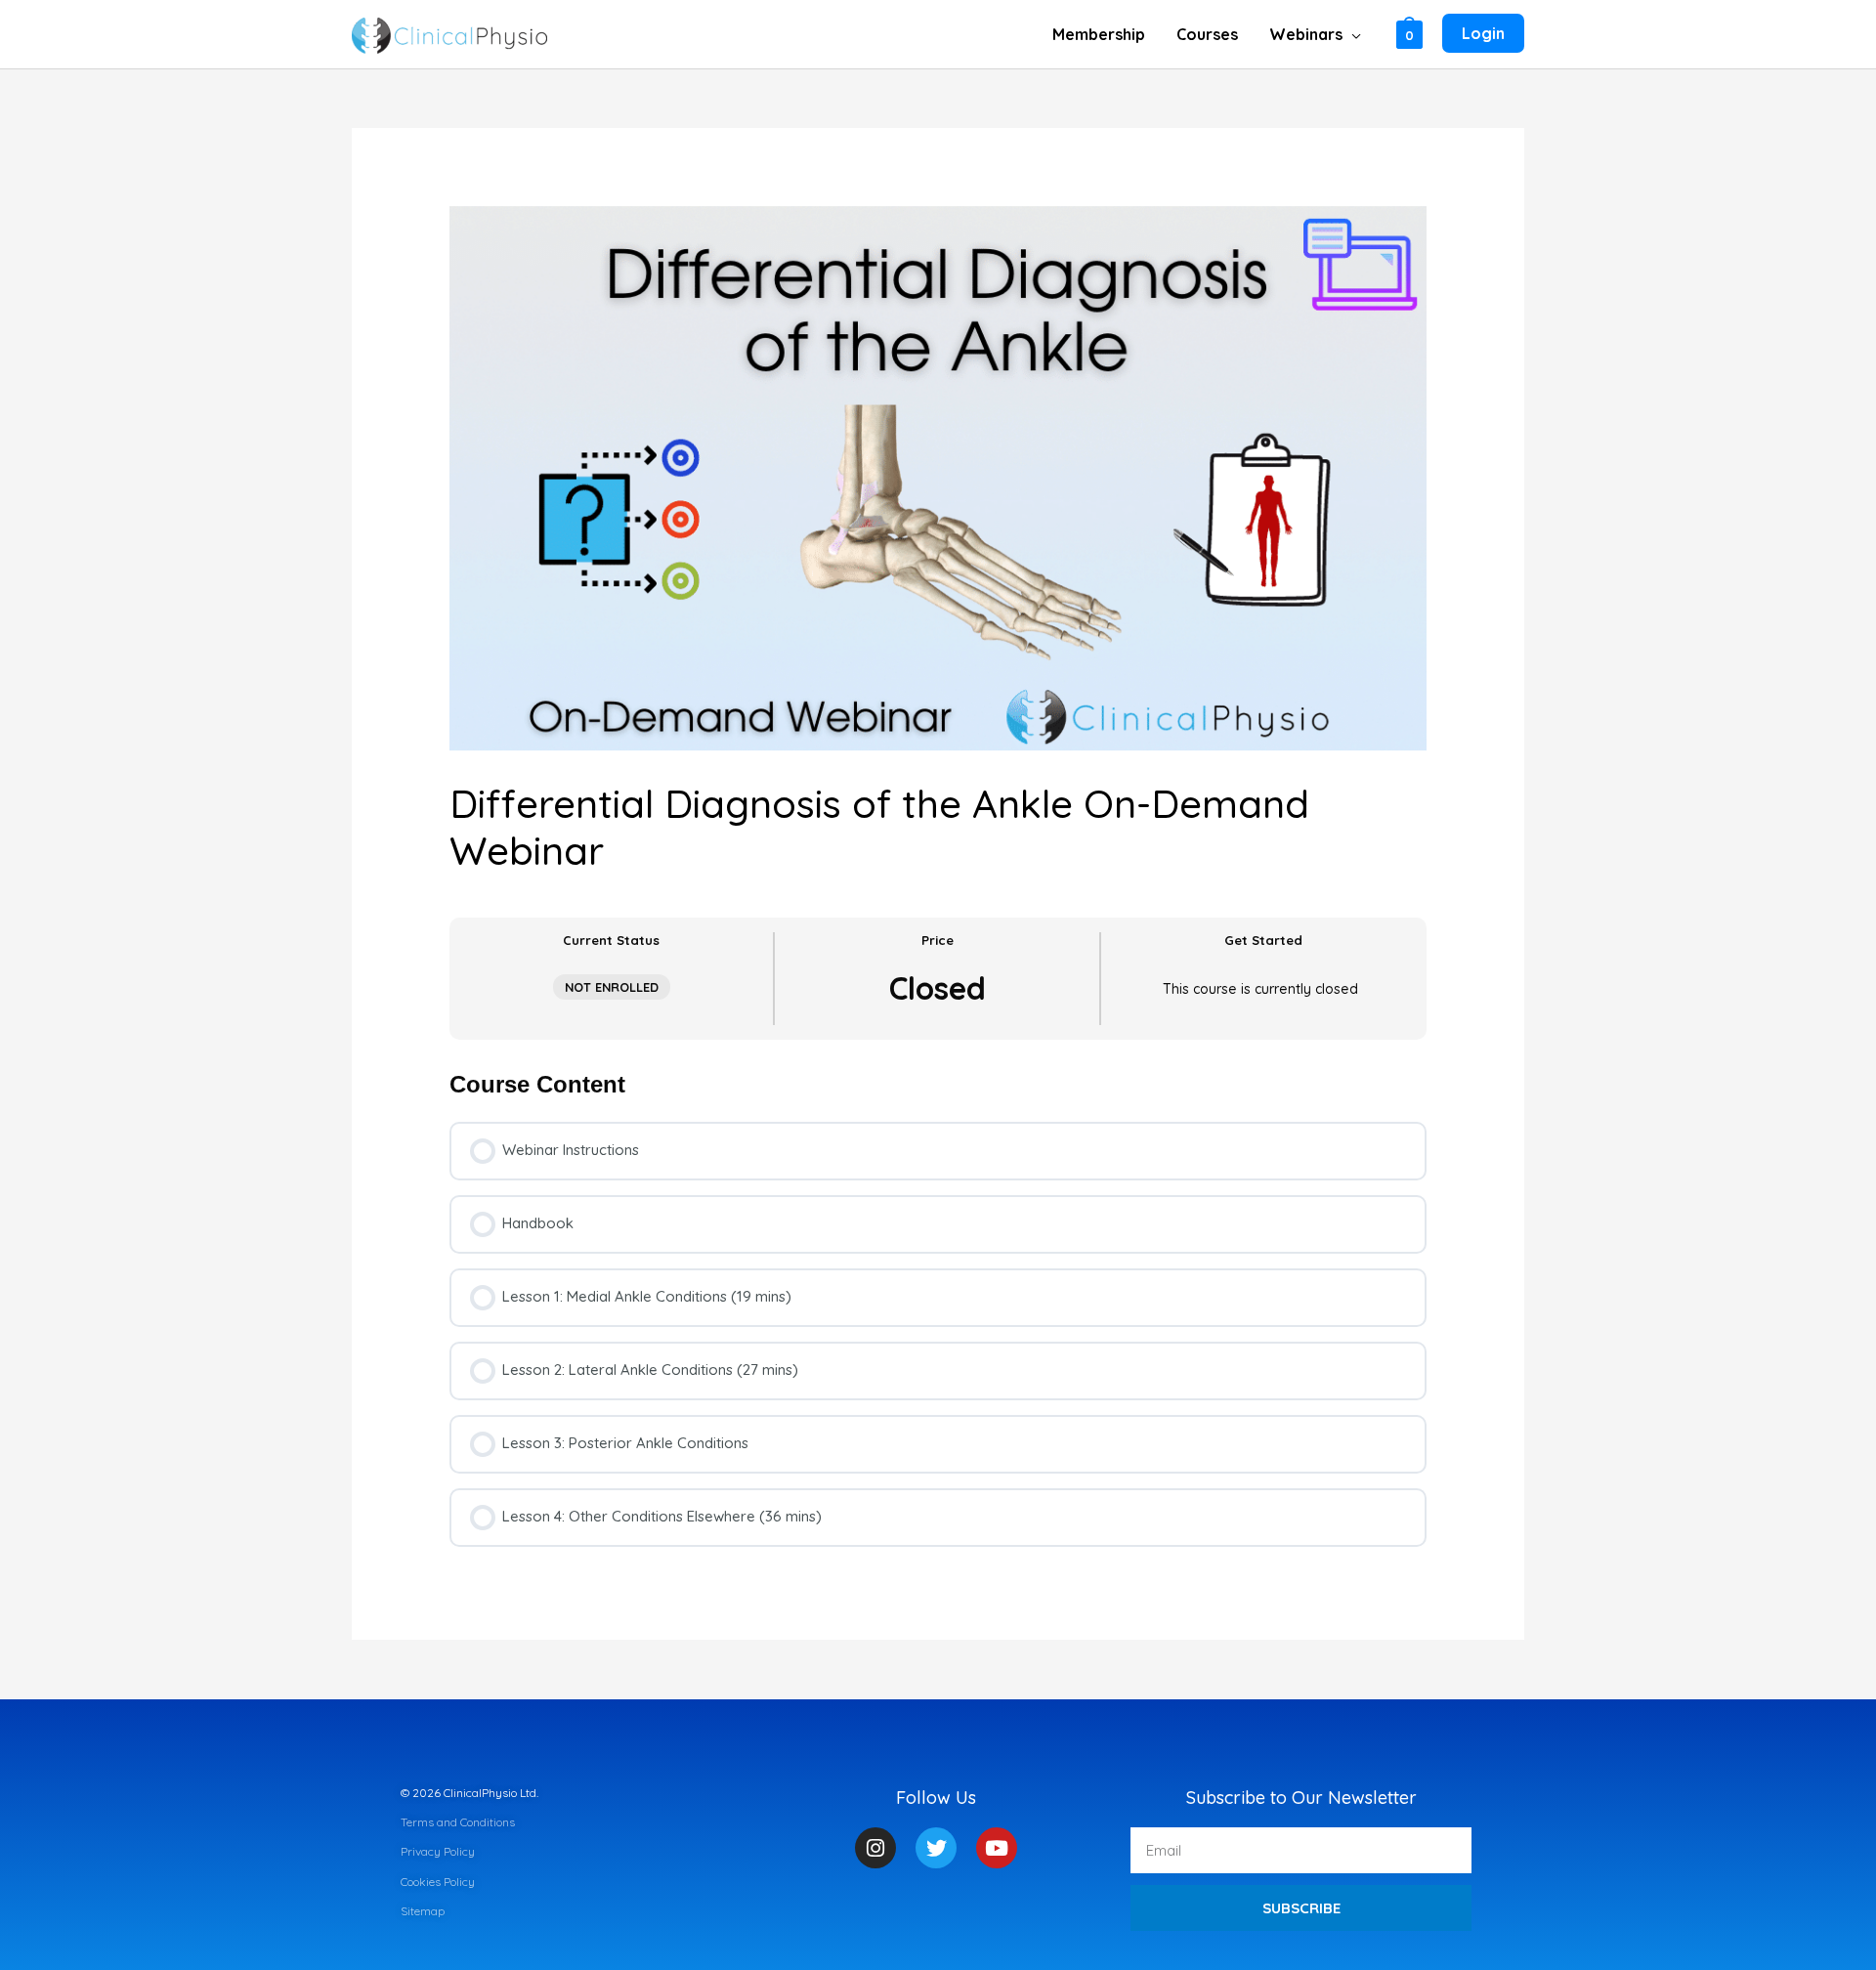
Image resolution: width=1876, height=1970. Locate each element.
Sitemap (423, 1911)
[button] (1352, 34)
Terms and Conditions (458, 1822)
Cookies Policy (438, 1882)
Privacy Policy (438, 1851)
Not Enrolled (612, 987)
